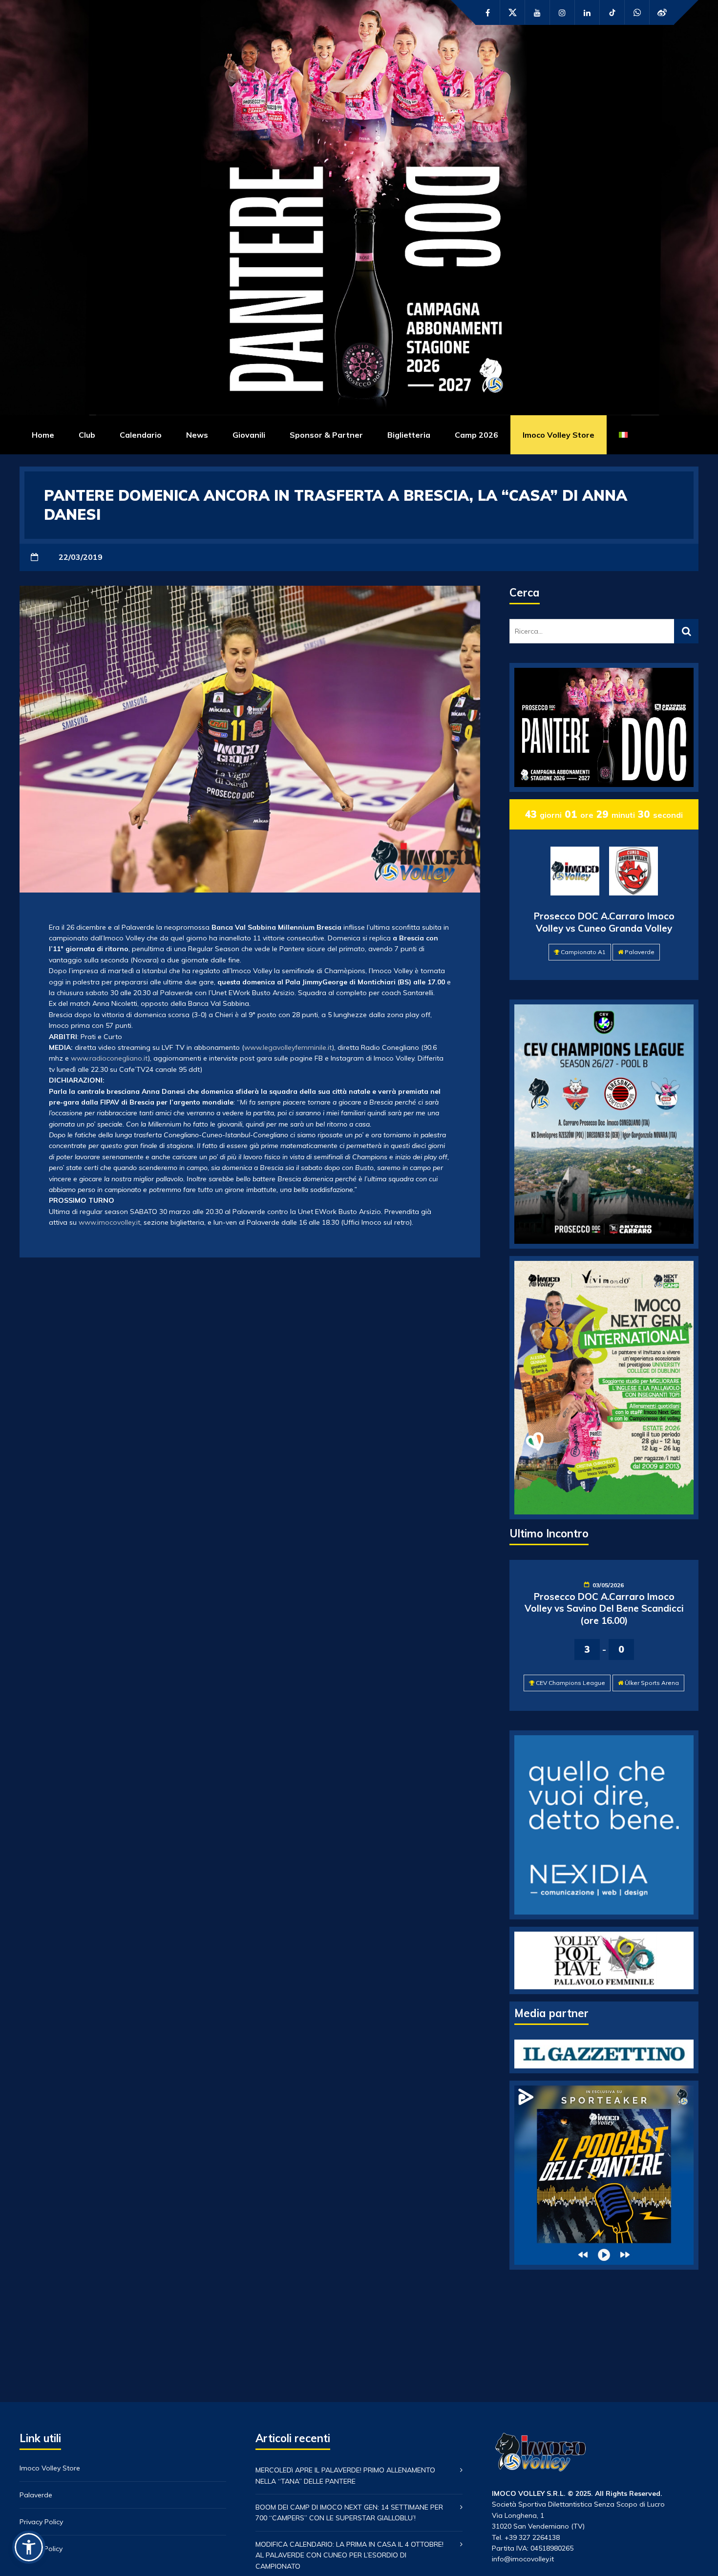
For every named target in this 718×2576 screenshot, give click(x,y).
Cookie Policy (41, 2549)
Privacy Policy (41, 2522)
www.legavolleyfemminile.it (288, 1047)
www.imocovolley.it (109, 1222)
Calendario (141, 435)
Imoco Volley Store (559, 435)
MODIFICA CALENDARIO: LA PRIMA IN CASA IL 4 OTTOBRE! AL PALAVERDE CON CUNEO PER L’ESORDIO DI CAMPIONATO (349, 2555)
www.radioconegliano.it (109, 1058)
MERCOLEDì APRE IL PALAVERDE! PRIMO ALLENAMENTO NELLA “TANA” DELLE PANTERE (345, 2475)
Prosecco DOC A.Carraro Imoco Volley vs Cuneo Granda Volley (604, 922)
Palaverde (640, 952)
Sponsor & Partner (326, 435)
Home (43, 435)
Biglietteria (409, 435)
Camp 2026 (476, 435)
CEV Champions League (570, 1683)
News (197, 435)
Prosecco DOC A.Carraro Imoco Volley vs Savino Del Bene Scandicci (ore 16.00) (604, 1608)
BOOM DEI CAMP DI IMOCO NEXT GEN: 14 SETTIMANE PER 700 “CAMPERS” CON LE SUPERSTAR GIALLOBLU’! (349, 2512)
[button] (29, 2547)
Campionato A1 (583, 952)
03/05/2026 (608, 1585)
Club (87, 435)
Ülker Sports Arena (652, 1683)
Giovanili (249, 435)
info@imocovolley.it (523, 2559)
